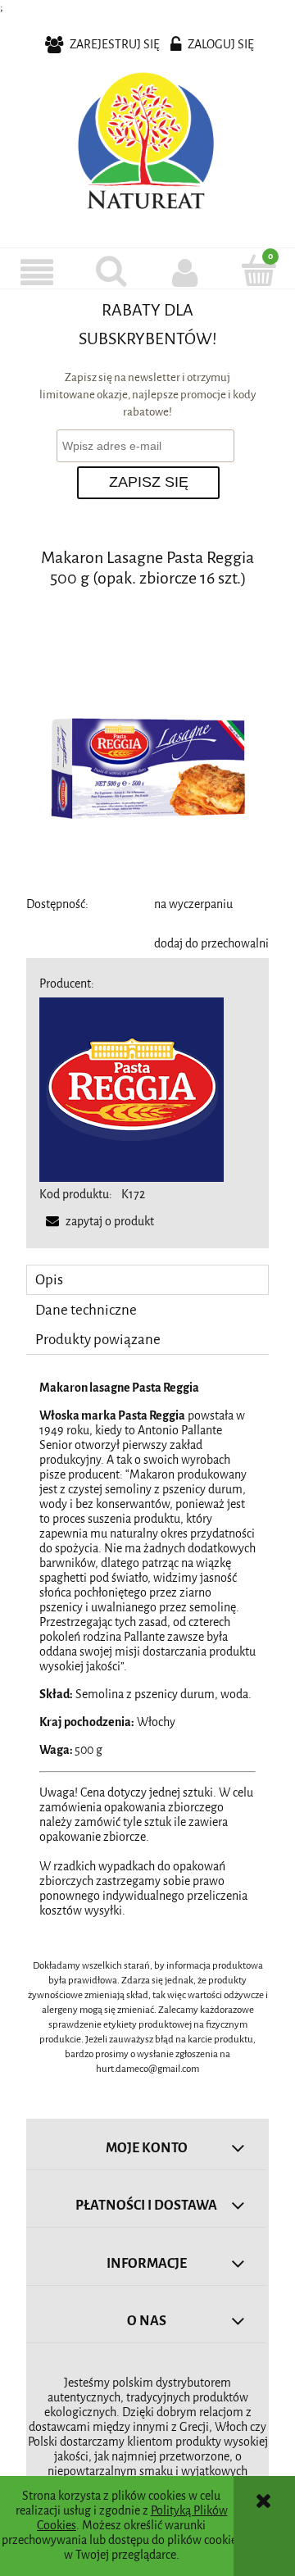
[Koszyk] (258, 270)
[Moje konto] (184, 272)
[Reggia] (132, 1089)
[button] (37, 272)
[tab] (147, 1280)
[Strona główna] (147, 144)
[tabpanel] (147, 1650)
